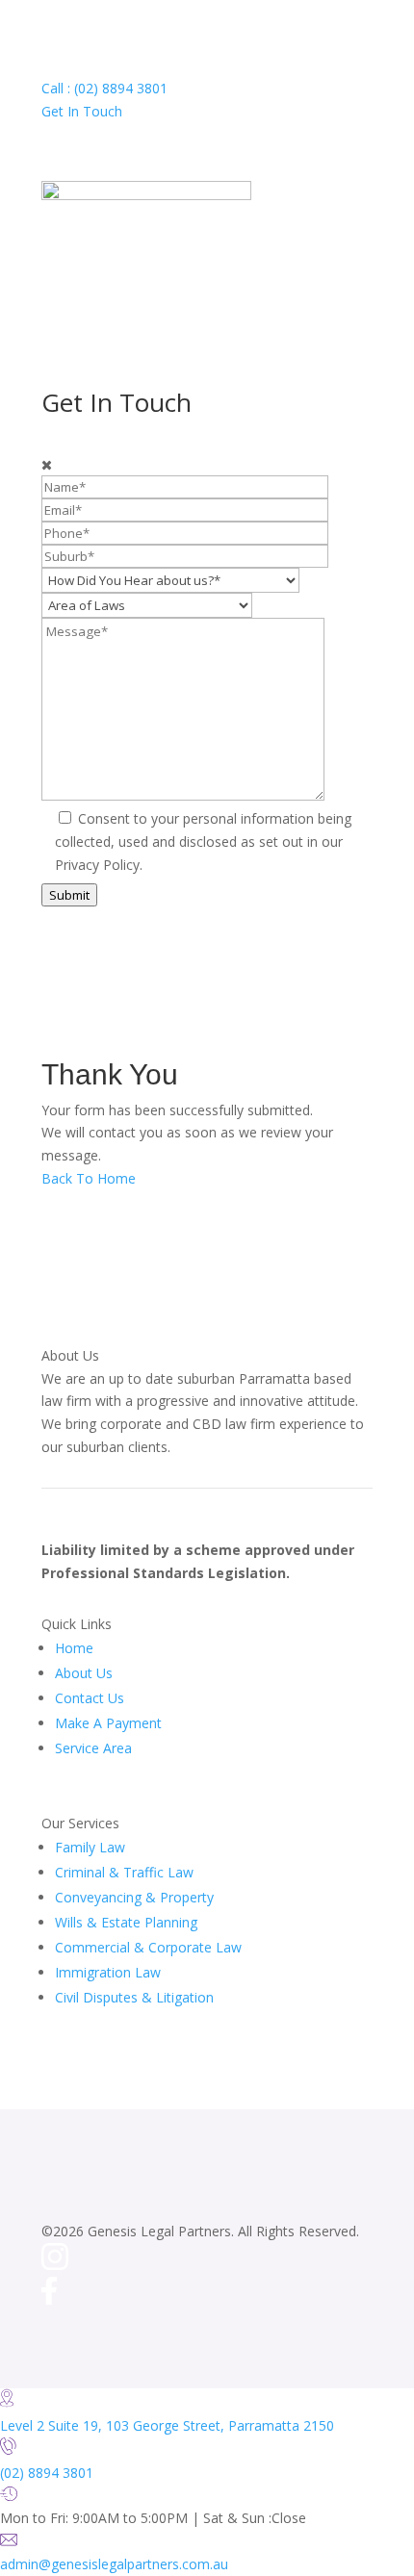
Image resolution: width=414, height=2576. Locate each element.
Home (74, 1648)
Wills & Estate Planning (126, 1922)
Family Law (90, 1847)
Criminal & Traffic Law (124, 1872)
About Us (84, 1673)
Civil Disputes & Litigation (134, 1997)
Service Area (93, 1748)
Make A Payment (108, 1723)
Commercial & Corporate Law (148, 1947)
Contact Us (90, 1698)
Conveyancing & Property (134, 1897)
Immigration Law (108, 1972)
